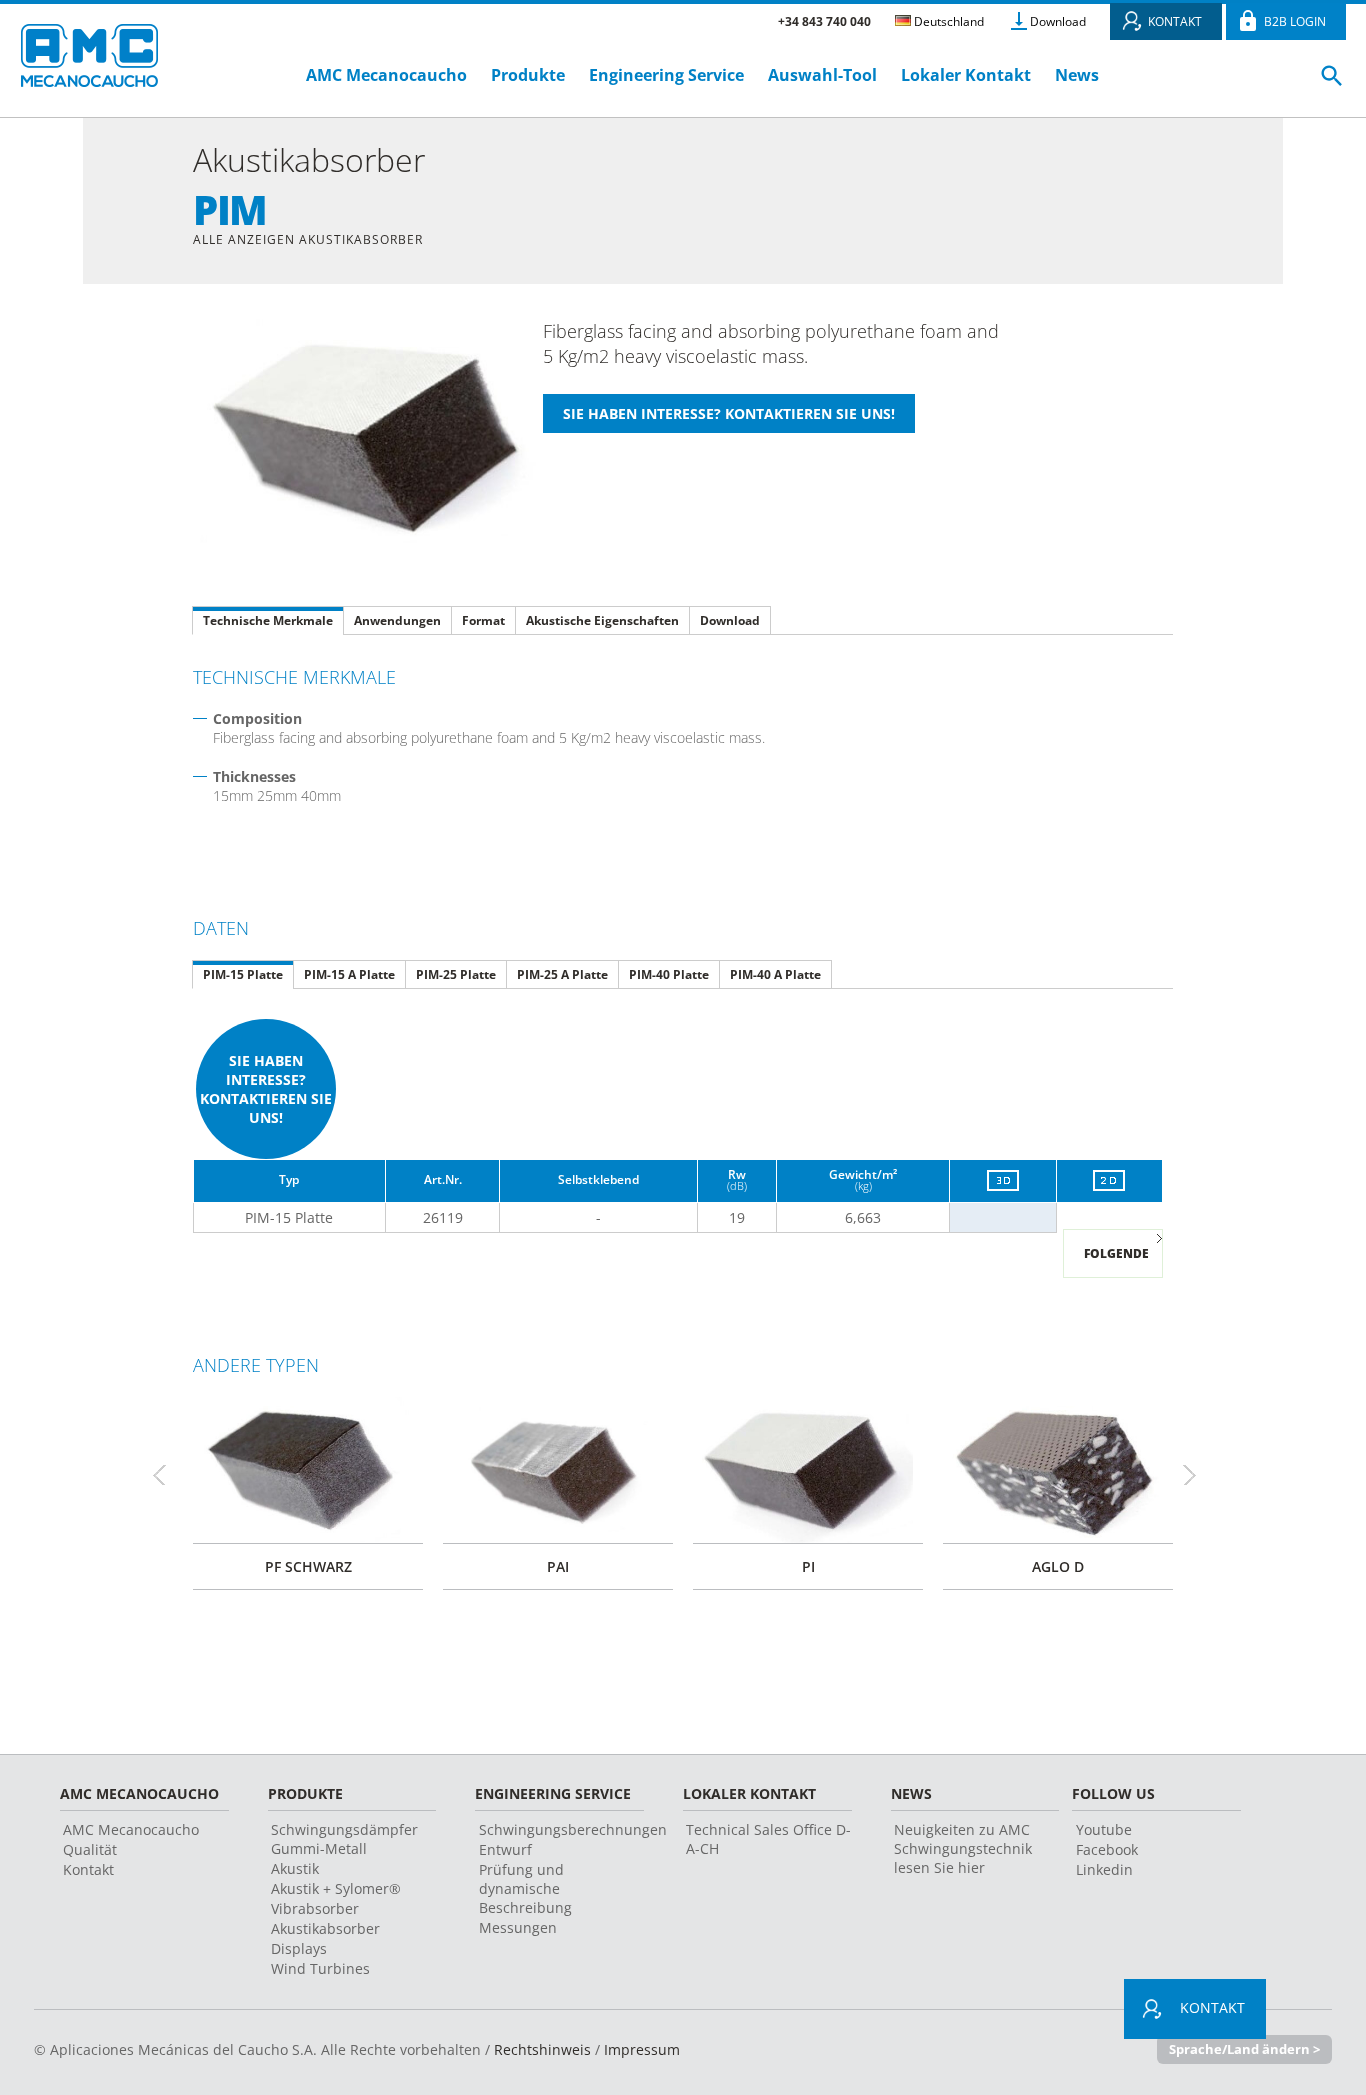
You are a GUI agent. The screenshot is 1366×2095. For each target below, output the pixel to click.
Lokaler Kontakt (966, 75)
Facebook (1107, 1849)
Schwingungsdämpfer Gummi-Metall (344, 1839)
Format (483, 620)
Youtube (1104, 1829)
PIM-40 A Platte (775, 974)
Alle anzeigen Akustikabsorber (308, 239)
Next (1198, 1474)
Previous (168, 1474)
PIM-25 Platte (456, 974)
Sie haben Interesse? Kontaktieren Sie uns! (266, 1089)
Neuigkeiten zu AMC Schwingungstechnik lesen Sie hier (963, 1848)
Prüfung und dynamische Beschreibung (525, 1888)
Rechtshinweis (542, 2049)
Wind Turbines (320, 1968)
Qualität (90, 1849)
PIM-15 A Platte (349, 974)
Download (1058, 21)
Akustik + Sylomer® (336, 1888)
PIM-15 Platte (243, 974)
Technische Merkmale (268, 620)
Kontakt (88, 1869)
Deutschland (947, 21)
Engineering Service (666, 75)
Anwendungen (397, 620)
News (1077, 75)
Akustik (295, 1868)
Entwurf (505, 1849)
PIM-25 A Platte (562, 974)
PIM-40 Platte (669, 974)
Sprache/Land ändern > (1244, 2049)
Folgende (1116, 1253)
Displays (299, 1948)
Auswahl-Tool (822, 75)
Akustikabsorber (325, 1928)
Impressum (642, 2049)
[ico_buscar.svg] (1332, 84)
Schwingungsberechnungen (573, 1829)
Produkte (528, 75)
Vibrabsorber (315, 1908)
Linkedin (1104, 1869)
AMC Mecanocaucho (386, 75)
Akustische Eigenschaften (602, 620)
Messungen (518, 1927)
